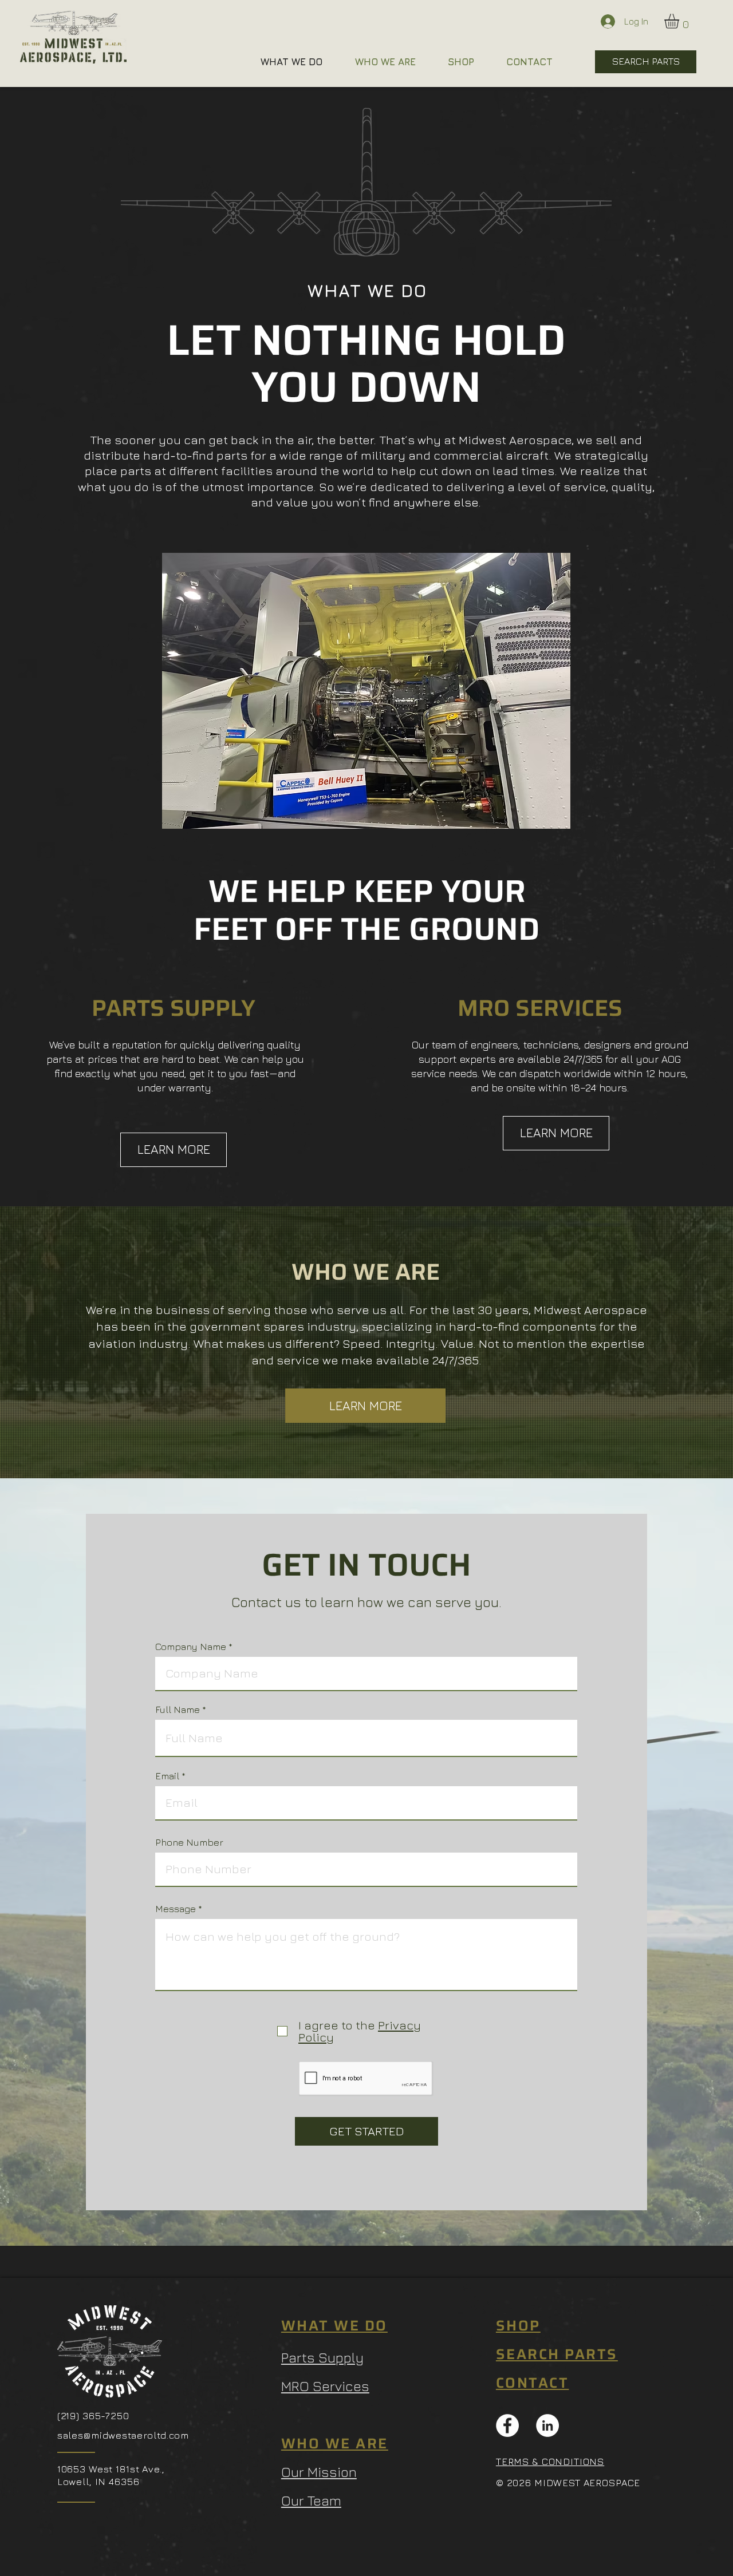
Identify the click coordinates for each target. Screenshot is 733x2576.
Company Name (191, 1647)
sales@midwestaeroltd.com (123, 2435)
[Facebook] (507, 2425)
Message (176, 1909)
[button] (680, 21)
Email (167, 1776)
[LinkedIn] (547, 2425)
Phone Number (189, 1843)
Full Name (178, 1710)
